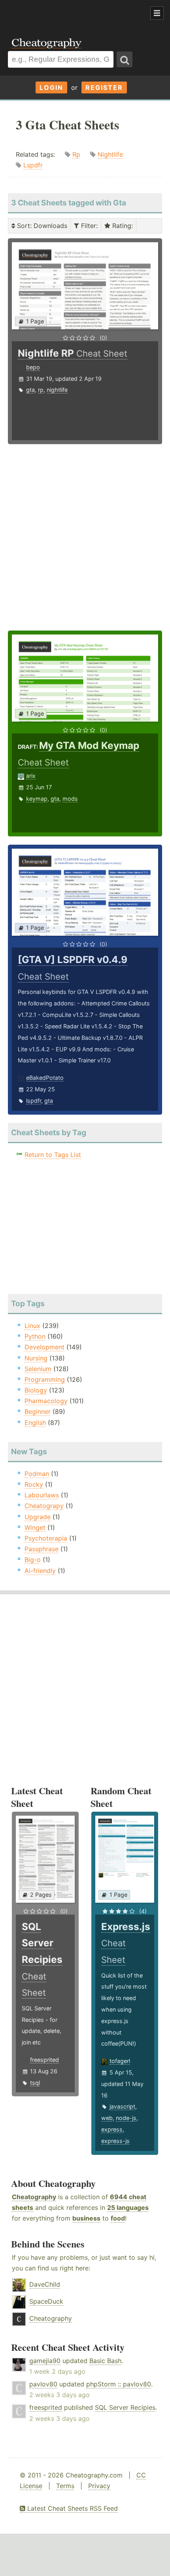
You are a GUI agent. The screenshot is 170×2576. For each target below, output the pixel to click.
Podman (37, 1474)
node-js (126, 2118)
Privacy (99, 2486)
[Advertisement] (63, 13)
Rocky (34, 1484)
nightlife (57, 390)
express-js (115, 2141)
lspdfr (34, 1101)
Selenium (38, 1369)
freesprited (44, 2060)
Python (35, 1336)
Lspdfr (33, 165)
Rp (76, 154)
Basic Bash (105, 2361)
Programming (45, 1379)
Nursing (36, 1358)
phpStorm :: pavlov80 (119, 2384)
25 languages (128, 2207)
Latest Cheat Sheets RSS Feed (72, 2508)
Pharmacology (46, 1401)
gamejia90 (45, 2361)
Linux (32, 1326)
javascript (122, 2106)
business (86, 2218)
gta (30, 390)
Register (104, 87)
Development (44, 1347)
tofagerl (120, 2061)
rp (41, 390)
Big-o (33, 1560)
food (118, 2218)
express (112, 2129)
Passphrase (42, 1549)
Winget (35, 1527)
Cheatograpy (44, 1506)
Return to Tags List (53, 1155)
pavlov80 (43, 2384)
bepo (33, 367)
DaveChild (45, 2284)
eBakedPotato (45, 1078)
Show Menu (157, 13)
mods (70, 799)
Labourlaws (42, 1495)
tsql (35, 2083)
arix (31, 776)
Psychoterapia (46, 1538)
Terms (65, 2486)
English (35, 1423)
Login (51, 87)
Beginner (38, 1411)
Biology (36, 1390)
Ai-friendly (40, 1571)
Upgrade (38, 1517)
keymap (37, 799)
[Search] (125, 59)
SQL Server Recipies (125, 2407)
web (107, 2118)
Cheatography (34, 2197)
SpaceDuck (46, 2301)
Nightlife (110, 154)
